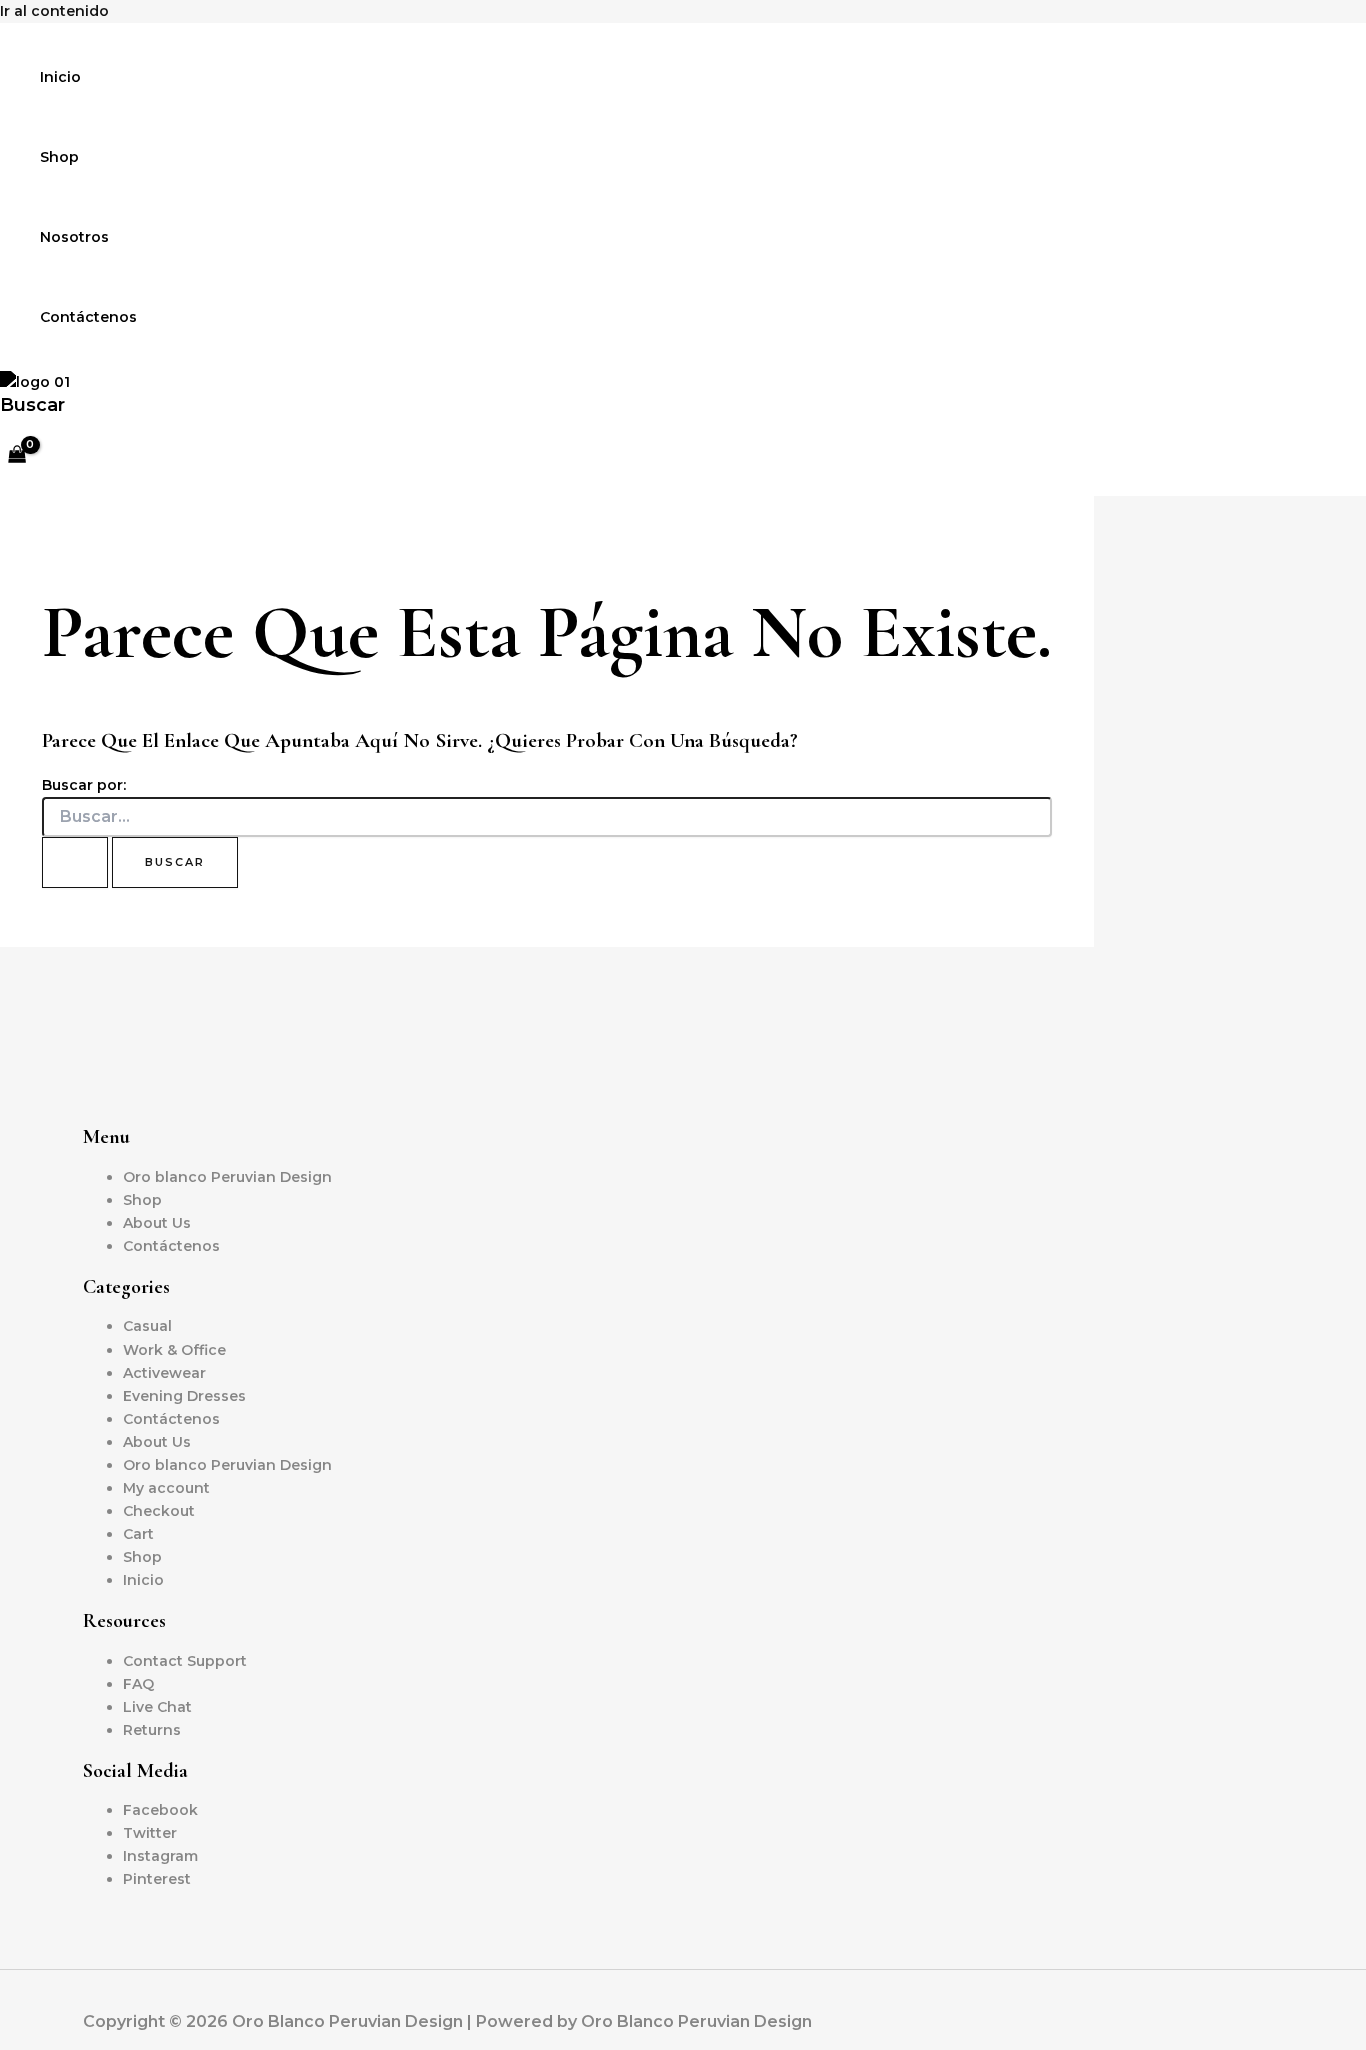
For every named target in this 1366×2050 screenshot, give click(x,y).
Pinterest (157, 1879)
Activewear (164, 1373)
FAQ (138, 1684)
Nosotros (74, 237)
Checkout (159, 1511)
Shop (59, 157)
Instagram (160, 1856)
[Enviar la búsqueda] (75, 862)
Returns (152, 1730)
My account (166, 1488)
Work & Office (174, 1350)
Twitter (150, 1833)
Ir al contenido (54, 11)
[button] (32, 405)
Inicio (60, 77)
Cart (138, 1534)
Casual (147, 1326)
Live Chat (157, 1707)
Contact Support (185, 1661)
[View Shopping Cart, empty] (16, 456)
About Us (157, 1223)
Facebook (160, 1810)
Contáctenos (88, 317)
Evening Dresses (184, 1396)
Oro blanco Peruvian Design (227, 1177)
